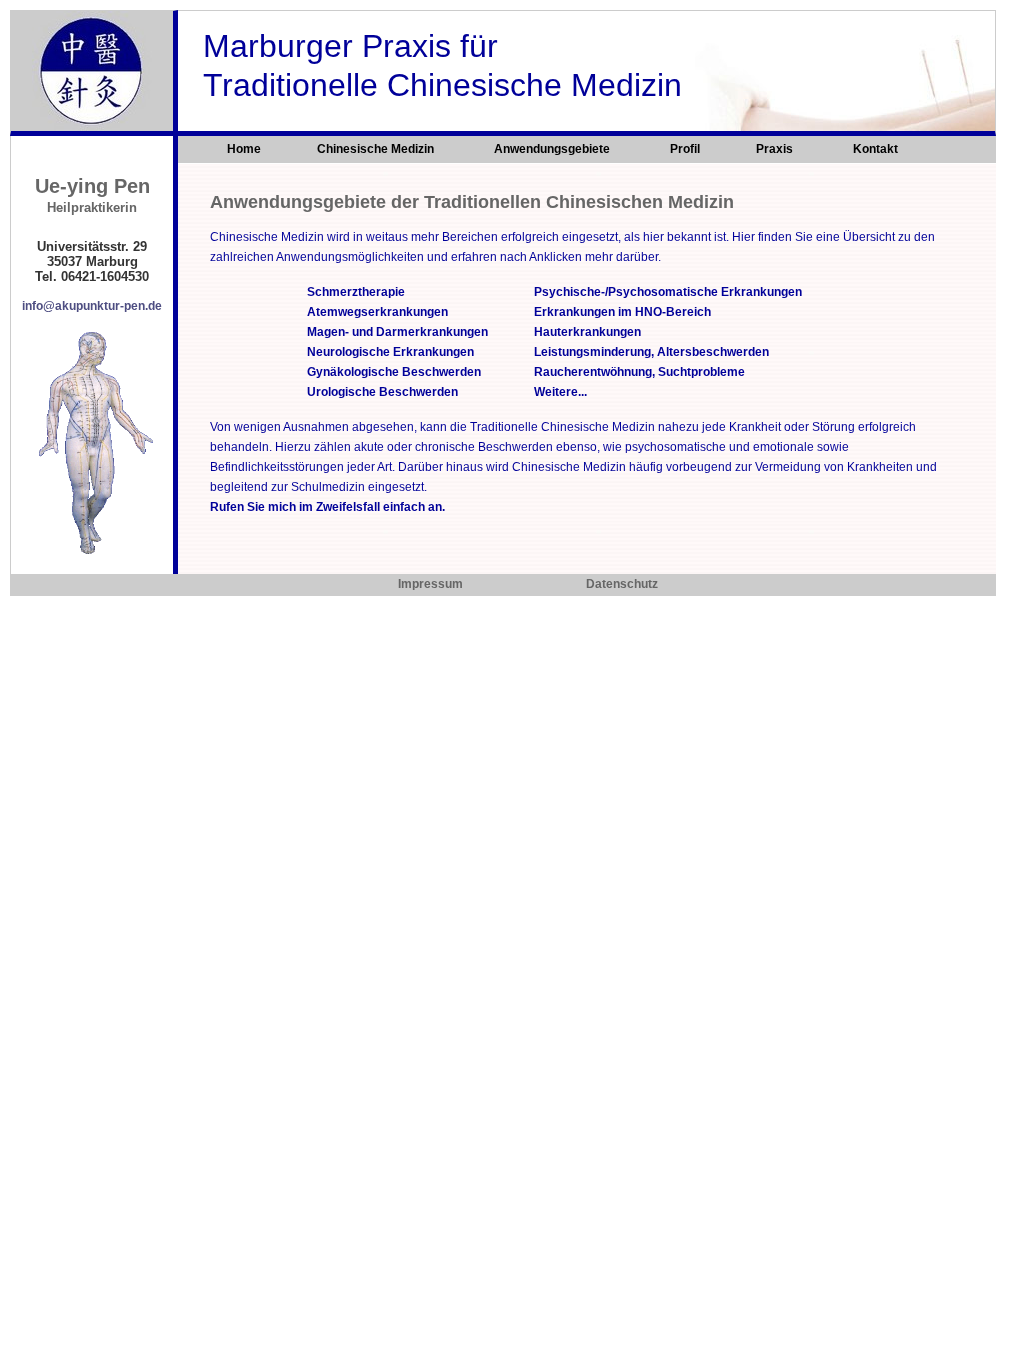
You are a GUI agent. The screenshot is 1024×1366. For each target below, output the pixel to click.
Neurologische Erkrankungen (390, 352)
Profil (685, 149)
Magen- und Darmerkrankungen (397, 332)
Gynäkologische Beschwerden (394, 372)
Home (244, 149)
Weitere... (560, 392)
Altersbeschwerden (713, 352)
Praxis (776, 149)
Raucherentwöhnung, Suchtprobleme (639, 372)
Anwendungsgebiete (553, 149)
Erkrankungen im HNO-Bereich (622, 312)
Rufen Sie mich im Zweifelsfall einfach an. (327, 507)
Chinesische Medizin (377, 149)
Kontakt (875, 149)
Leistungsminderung (592, 352)
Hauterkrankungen (587, 332)
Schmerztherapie (356, 292)
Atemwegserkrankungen (377, 312)
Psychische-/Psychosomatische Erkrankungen (668, 292)
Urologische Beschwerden (382, 392)
